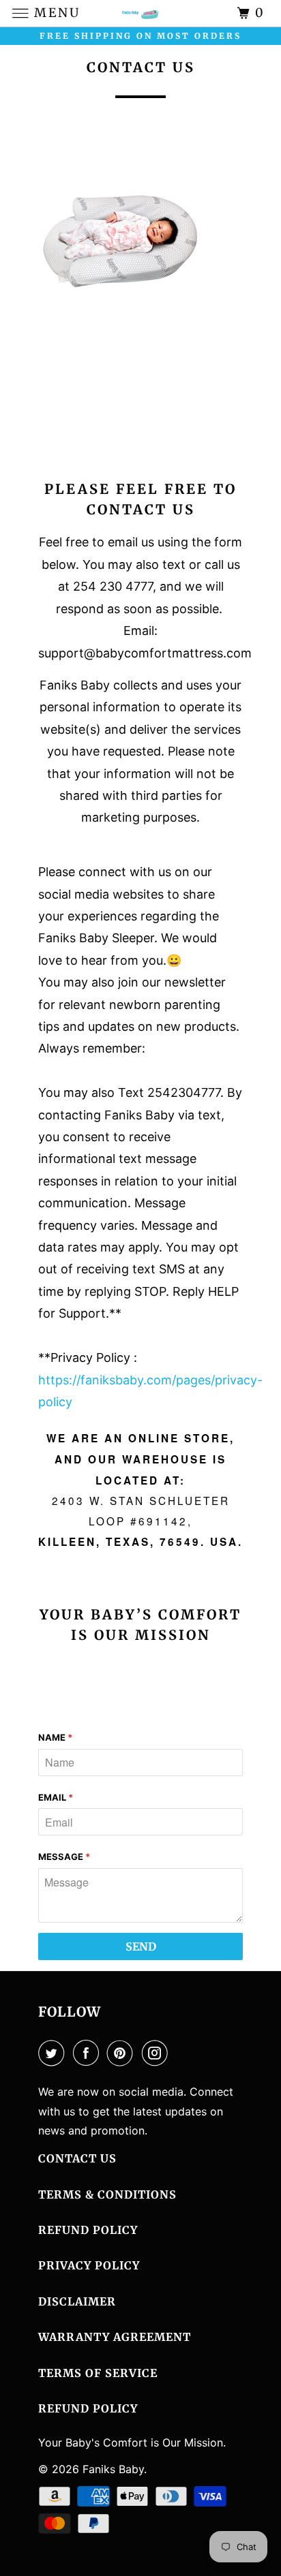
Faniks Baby (113, 2469)
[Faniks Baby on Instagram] (158, 2053)
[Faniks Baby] (140, 13)
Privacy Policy (89, 2265)
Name (55, 1737)
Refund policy (88, 2408)
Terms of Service (98, 2373)
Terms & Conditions (107, 2194)
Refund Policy (88, 2230)
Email (56, 1797)
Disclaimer (77, 2301)
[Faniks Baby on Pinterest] (123, 2053)
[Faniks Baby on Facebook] (89, 2053)
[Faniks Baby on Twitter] (54, 2053)
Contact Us (77, 2158)
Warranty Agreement (115, 2337)
